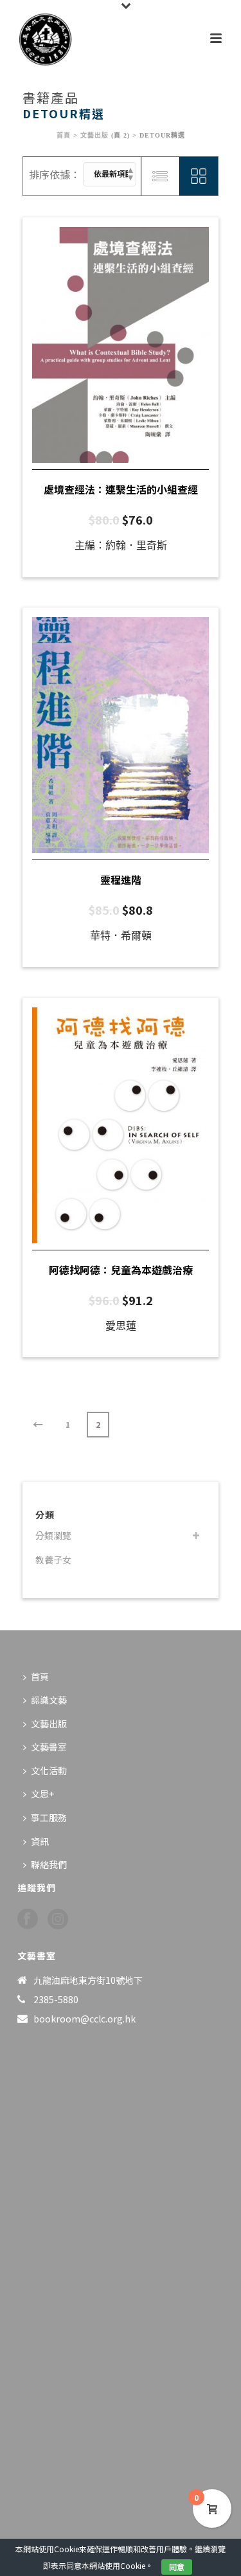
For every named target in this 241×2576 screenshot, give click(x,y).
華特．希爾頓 (121, 936)
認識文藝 (49, 1700)
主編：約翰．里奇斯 (121, 545)
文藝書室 (49, 1747)
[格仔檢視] (199, 176)
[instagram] (58, 1919)
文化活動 (49, 1770)
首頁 (64, 135)
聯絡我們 (49, 1864)
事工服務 (49, 1817)
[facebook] (28, 1919)
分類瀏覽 (53, 1535)
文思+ (42, 1794)
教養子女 (53, 1560)
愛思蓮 (121, 1326)
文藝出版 (94, 135)
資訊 (40, 1841)
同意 (177, 2567)
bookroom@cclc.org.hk (85, 2019)
